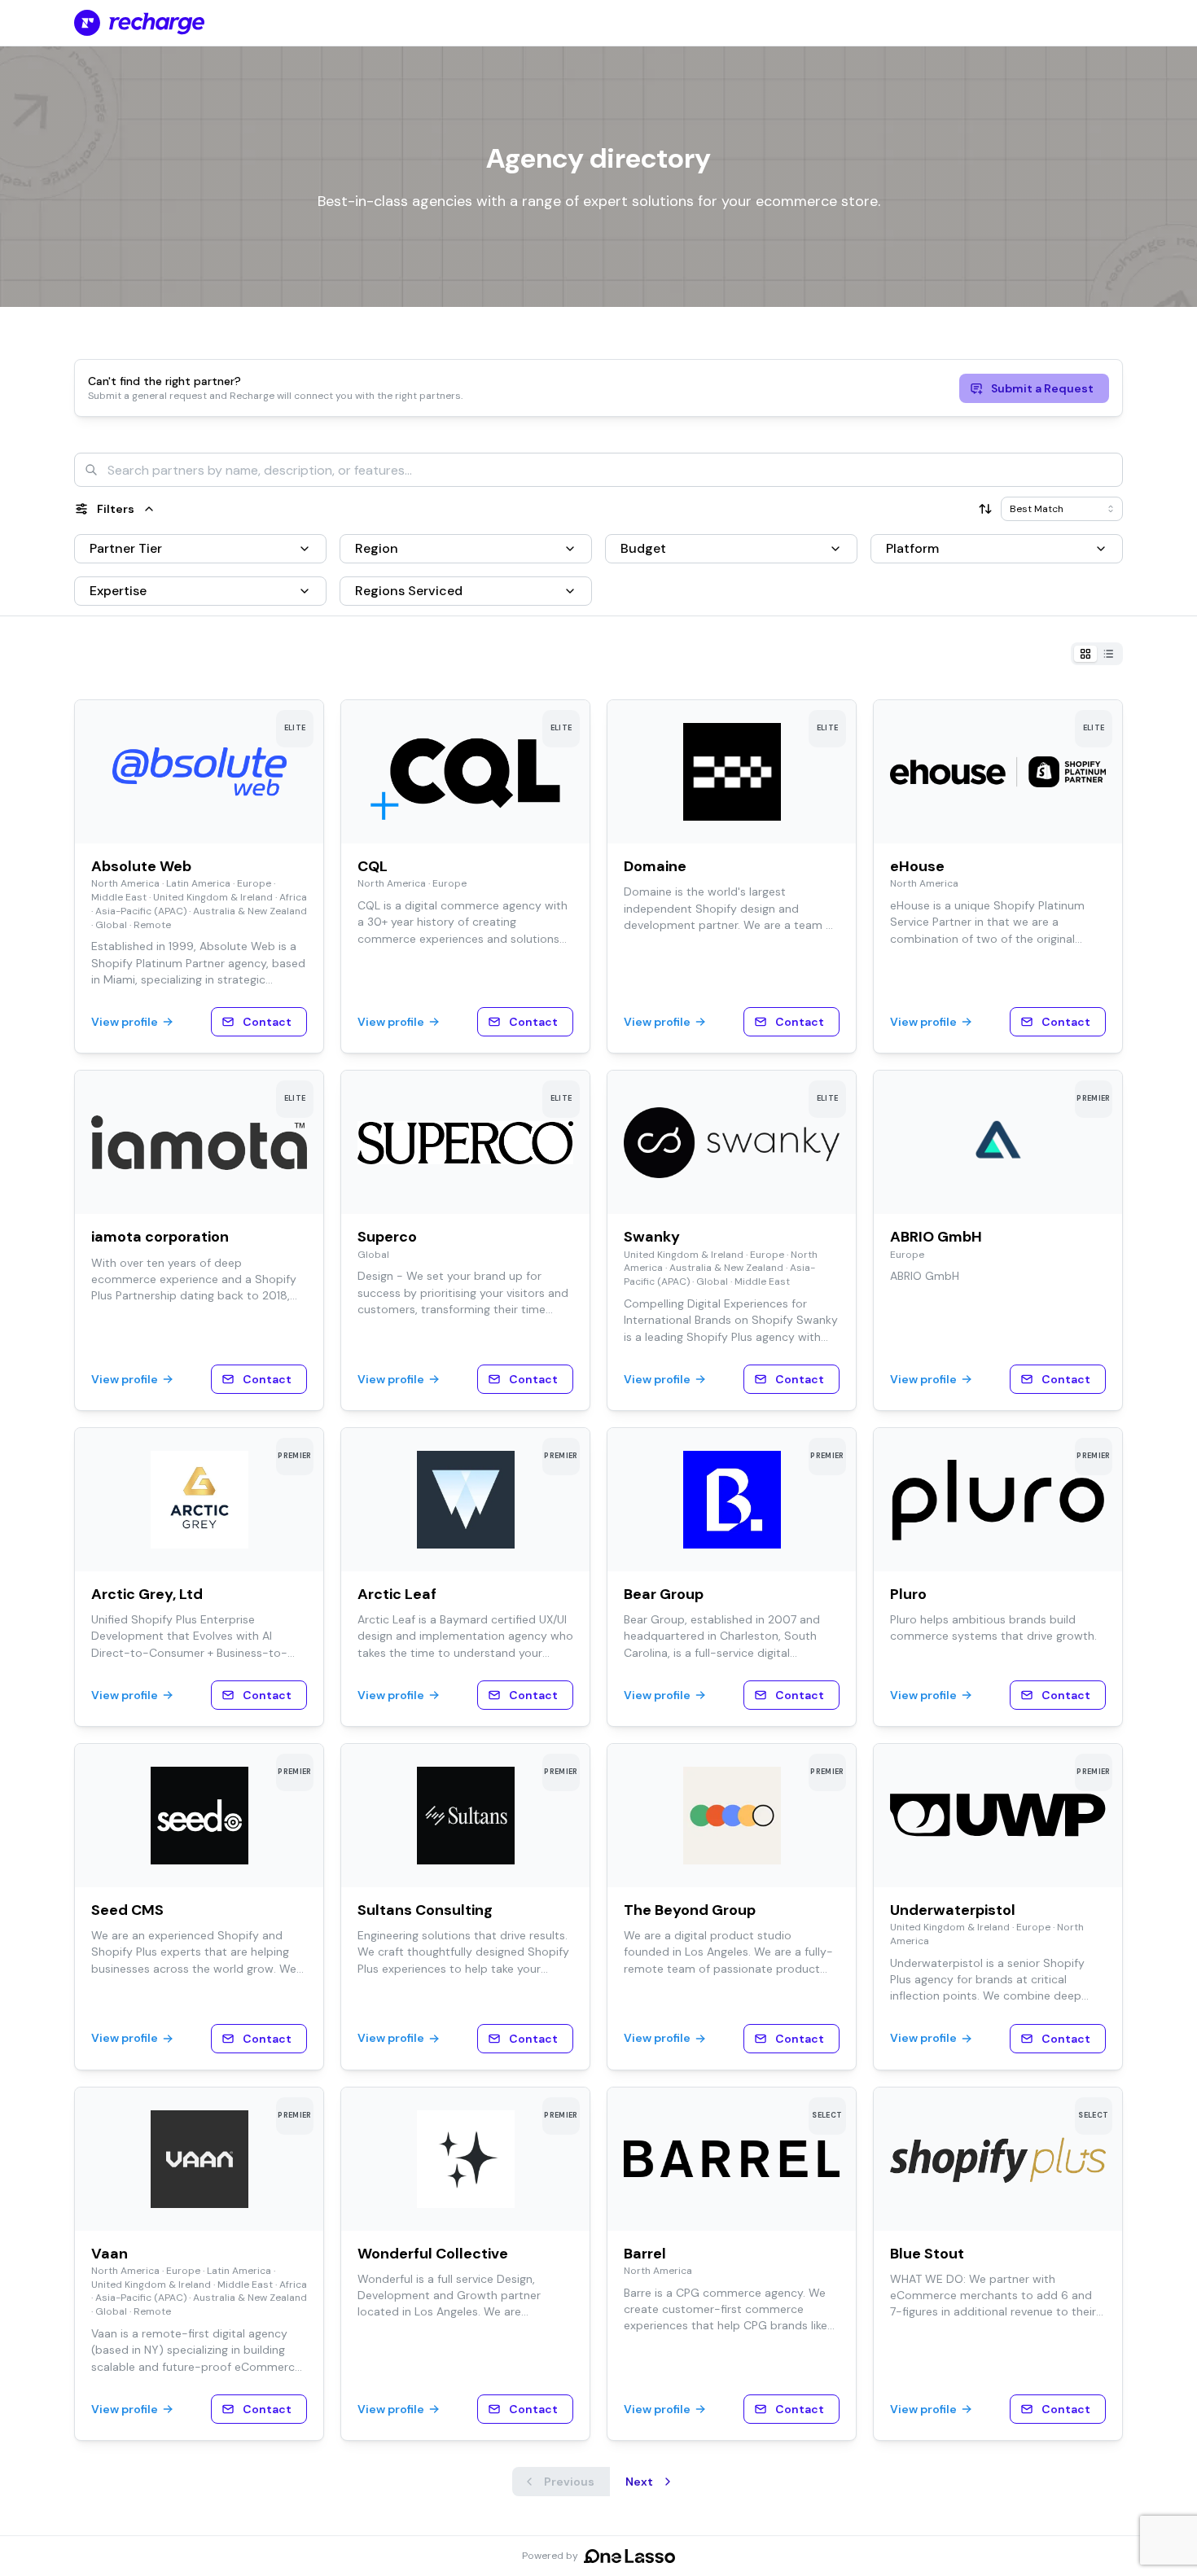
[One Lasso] (629, 2556)
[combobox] (598, 470)
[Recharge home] (139, 23)
